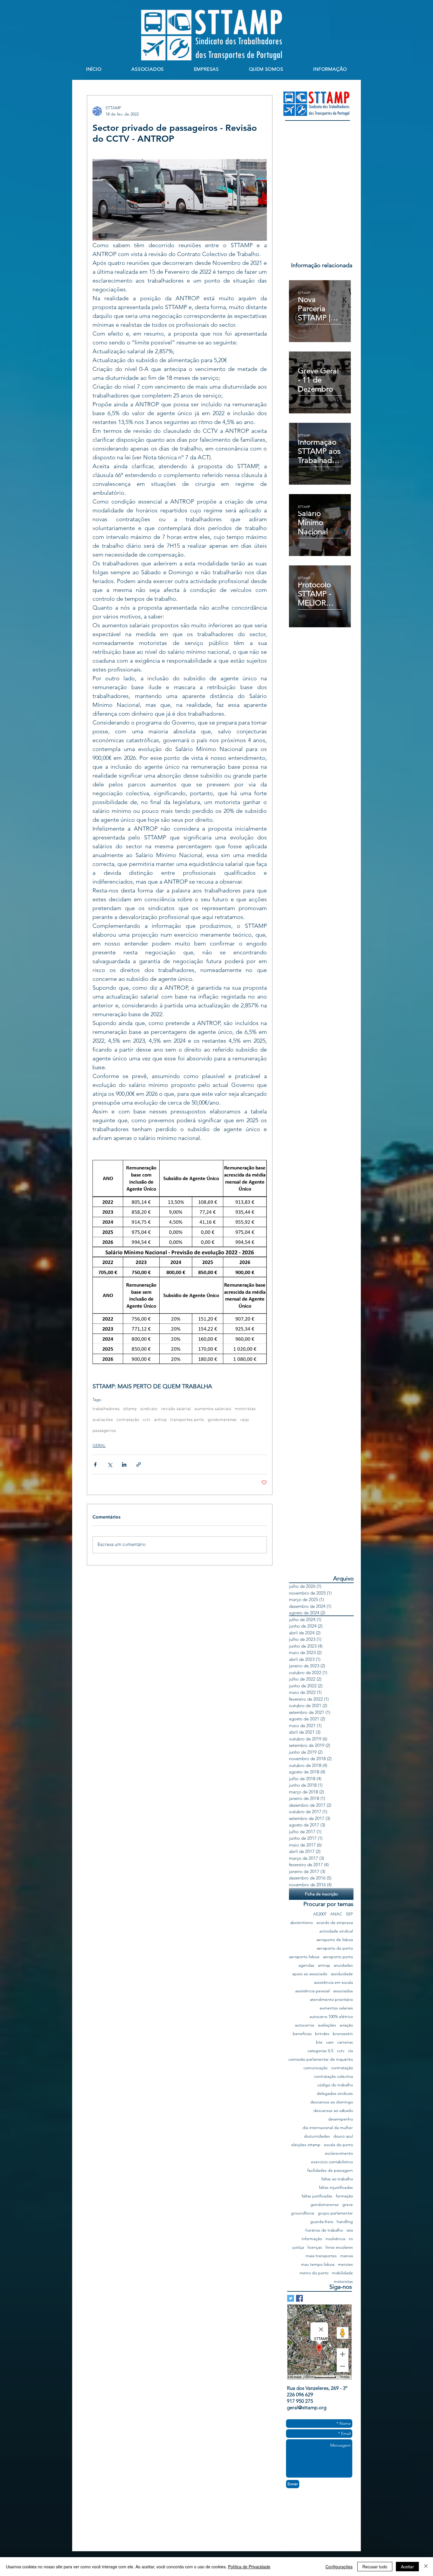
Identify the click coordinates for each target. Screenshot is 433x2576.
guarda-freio (322, 2222)
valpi (245, 1420)
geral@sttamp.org (307, 2407)
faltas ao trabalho (337, 2179)
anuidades (343, 1965)
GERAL (99, 1445)
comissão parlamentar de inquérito (321, 2059)
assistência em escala (333, 1982)
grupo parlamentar (335, 2213)
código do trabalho (335, 2085)
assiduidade (342, 1974)
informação (312, 2239)
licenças (315, 2247)
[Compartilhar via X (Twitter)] (110, 1464)
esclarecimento (339, 2153)
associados (343, 1991)
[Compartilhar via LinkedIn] (124, 1464)
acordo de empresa (335, 1923)
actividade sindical (336, 1931)
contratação (128, 1420)
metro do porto (314, 2273)
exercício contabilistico (332, 2162)
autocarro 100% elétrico (331, 2017)
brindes (322, 2034)
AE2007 (320, 1914)
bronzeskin (343, 2034)
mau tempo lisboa (318, 2264)
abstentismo (301, 1923)
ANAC (336, 1914)
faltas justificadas (317, 2196)
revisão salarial (176, 1409)
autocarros (305, 2025)
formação (344, 2196)
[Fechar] (426, 2567)
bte (319, 2042)
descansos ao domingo (332, 2102)
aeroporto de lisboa (335, 1940)
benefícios (302, 2034)
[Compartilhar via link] (139, 1464)
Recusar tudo (375, 2567)
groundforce (303, 2213)
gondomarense (222, 1420)
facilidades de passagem (330, 2170)
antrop (160, 1420)
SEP (349, 1914)
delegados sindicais (335, 2094)
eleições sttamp (306, 2145)
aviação (346, 2025)
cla (350, 2051)
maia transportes (321, 2256)
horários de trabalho (324, 2230)
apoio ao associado (310, 1974)
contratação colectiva (333, 2076)
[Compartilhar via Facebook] (95, 1464)
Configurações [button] (339, 2567)
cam (330, 2042)
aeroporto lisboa (304, 1957)
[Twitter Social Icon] (291, 2298)
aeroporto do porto (335, 1948)
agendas (306, 1965)
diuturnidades (317, 2136)
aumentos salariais (213, 1409)
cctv (147, 1420)
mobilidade (342, 2273)
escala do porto (338, 2145)
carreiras (345, 2042)
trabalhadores (106, 1409)
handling (345, 2222)
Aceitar (407, 2567)
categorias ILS (320, 2051)
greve (348, 2205)
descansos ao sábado (333, 2111)
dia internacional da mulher (328, 2128)
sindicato (149, 1409)
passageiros (104, 1431)
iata (350, 2230)
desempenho (341, 2119)
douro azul (343, 2136)
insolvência (335, 2239)
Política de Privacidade (249, 2567)
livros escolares (339, 2247)
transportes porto (187, 1420)
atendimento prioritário (331, 2000)
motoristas (245, 1409)
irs (351, 2239)
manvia (347, 2256)
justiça (298, 2247)
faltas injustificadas (336, 2188)
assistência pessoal (312, 1991)
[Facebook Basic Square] (299, 2298)
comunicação (315, 2068)
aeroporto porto (338, 1957)
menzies (345, 2264)
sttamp (130, 1409)
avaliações (103, 1420)
